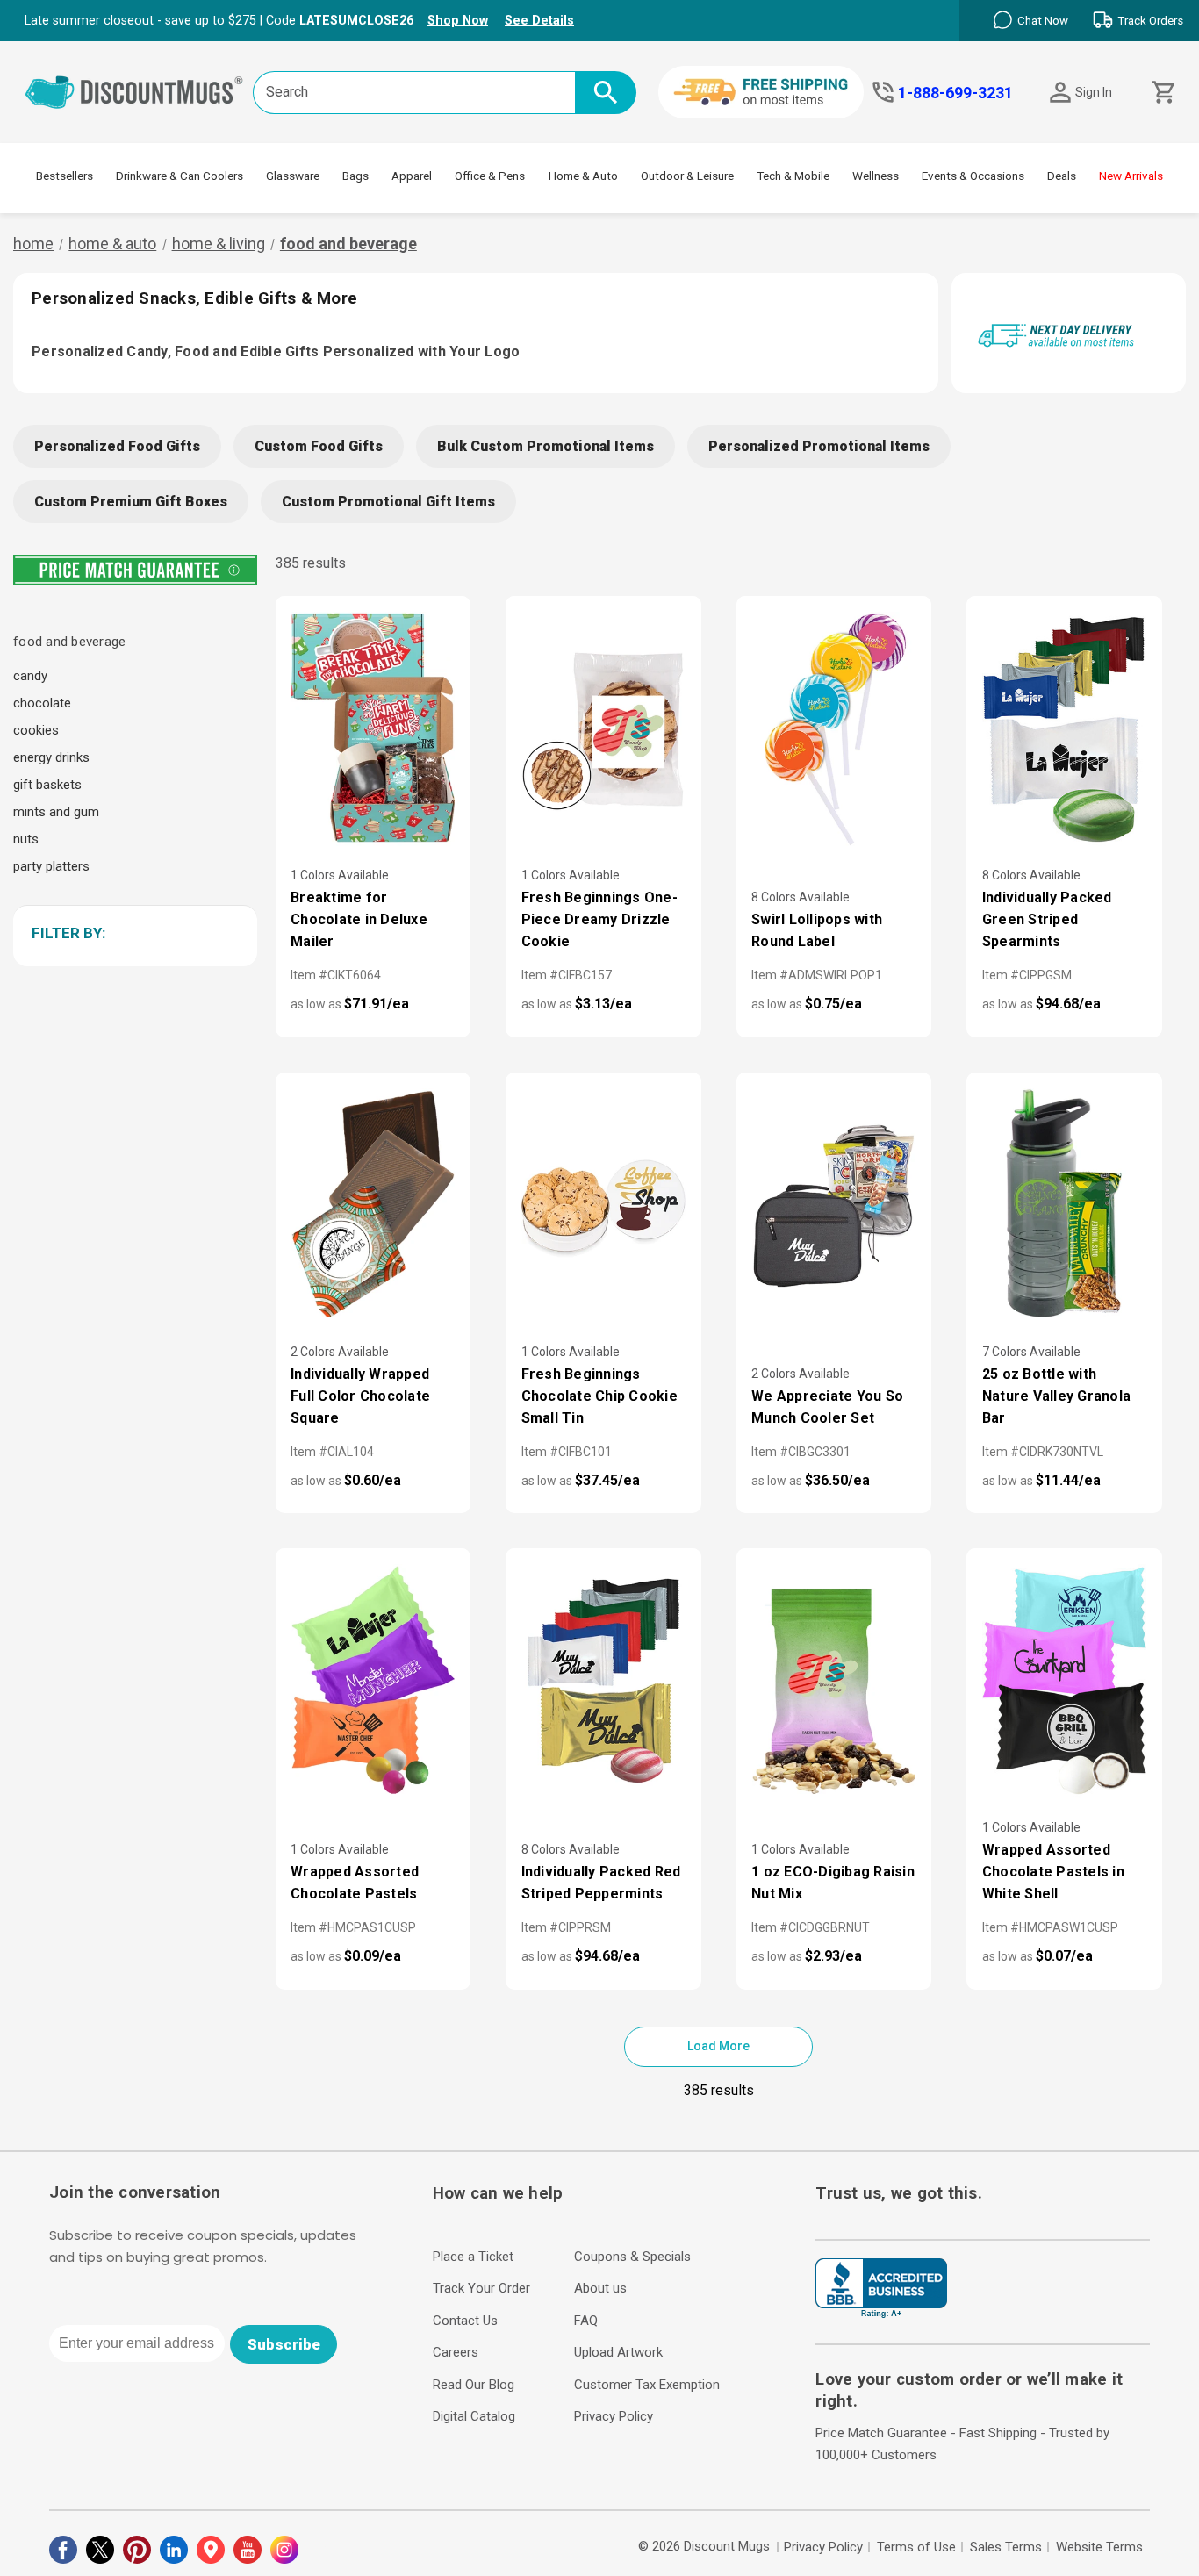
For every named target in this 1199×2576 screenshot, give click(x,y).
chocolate (42, 703)
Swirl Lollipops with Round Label (817, 930)
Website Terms (1099, 2547)
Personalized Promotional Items (819, 446)
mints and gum (56, 812)
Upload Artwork (618, 2352)
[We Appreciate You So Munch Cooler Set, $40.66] (834, 1205)
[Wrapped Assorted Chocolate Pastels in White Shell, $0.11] (1064, 1681)
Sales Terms (1006, 2547)
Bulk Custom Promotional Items (546, 446)
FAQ (586, 2321)
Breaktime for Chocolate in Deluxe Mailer (359, 919)
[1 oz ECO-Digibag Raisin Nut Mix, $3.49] (834, 1681)
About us (600, 2288)
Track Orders (1150, 21)
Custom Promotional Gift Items (388, 502)
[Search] (606, 93)
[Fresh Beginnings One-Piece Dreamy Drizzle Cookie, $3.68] (603, 728)
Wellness (876, 176)
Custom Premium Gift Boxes (131, 502)
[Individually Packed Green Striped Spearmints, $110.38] (1064, 728)
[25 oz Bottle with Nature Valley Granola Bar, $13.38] (1064, 1205)
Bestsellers (65, 176)
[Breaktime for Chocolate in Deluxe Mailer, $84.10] (373, 728)
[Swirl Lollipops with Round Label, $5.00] (834, 728)
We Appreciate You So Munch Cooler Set (827, 1407)
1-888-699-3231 (955, 93)
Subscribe (284, 2344)
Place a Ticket (473, 2257)
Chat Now (1043, 21)
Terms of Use (916, 2547)
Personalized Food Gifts (117, 446)
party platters (51, 866)
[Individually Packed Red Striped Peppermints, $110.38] (603, 1681)
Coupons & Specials (632, 2257)
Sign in (1094, 92)
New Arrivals (1131, 176)
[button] (132, 933)
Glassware (293, 176)
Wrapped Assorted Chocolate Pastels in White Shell (1053, 1872)
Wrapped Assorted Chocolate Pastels (355, 1883)
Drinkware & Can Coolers (179, 176)
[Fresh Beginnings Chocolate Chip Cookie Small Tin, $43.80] (603, 1205)
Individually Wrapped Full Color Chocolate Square (360, 1396)
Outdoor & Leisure (687, 176)
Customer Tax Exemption (647, 2385)
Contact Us (465, 2321)
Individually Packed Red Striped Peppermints (601, 1883)
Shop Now (458, 20)
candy (30, 676)
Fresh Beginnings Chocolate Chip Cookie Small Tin (599, 1396)
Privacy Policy (614, 2416)
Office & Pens (490, 176)
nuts (26, 839)
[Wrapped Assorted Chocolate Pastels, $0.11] (373, 1681)
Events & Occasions (973, 176)
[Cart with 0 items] (1162, 93)
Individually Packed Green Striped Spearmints (1047, 919)
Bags (355, 176)
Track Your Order (481, 2288)
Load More (718, 2046)
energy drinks (51, 757)
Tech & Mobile (793, 176)
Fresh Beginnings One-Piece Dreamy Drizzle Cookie (599, 919)
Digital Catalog (474, 2416)
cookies (36, 730)
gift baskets (47, 785)
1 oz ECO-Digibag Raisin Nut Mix (833, 1883)
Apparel (412, 176)
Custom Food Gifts (319, 446)
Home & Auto (583, 176)
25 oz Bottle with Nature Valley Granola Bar (1056, 1396)
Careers (456, 2352)
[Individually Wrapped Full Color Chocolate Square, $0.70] (373, 1205)
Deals (1062, 176)
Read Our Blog (474, 2385)
